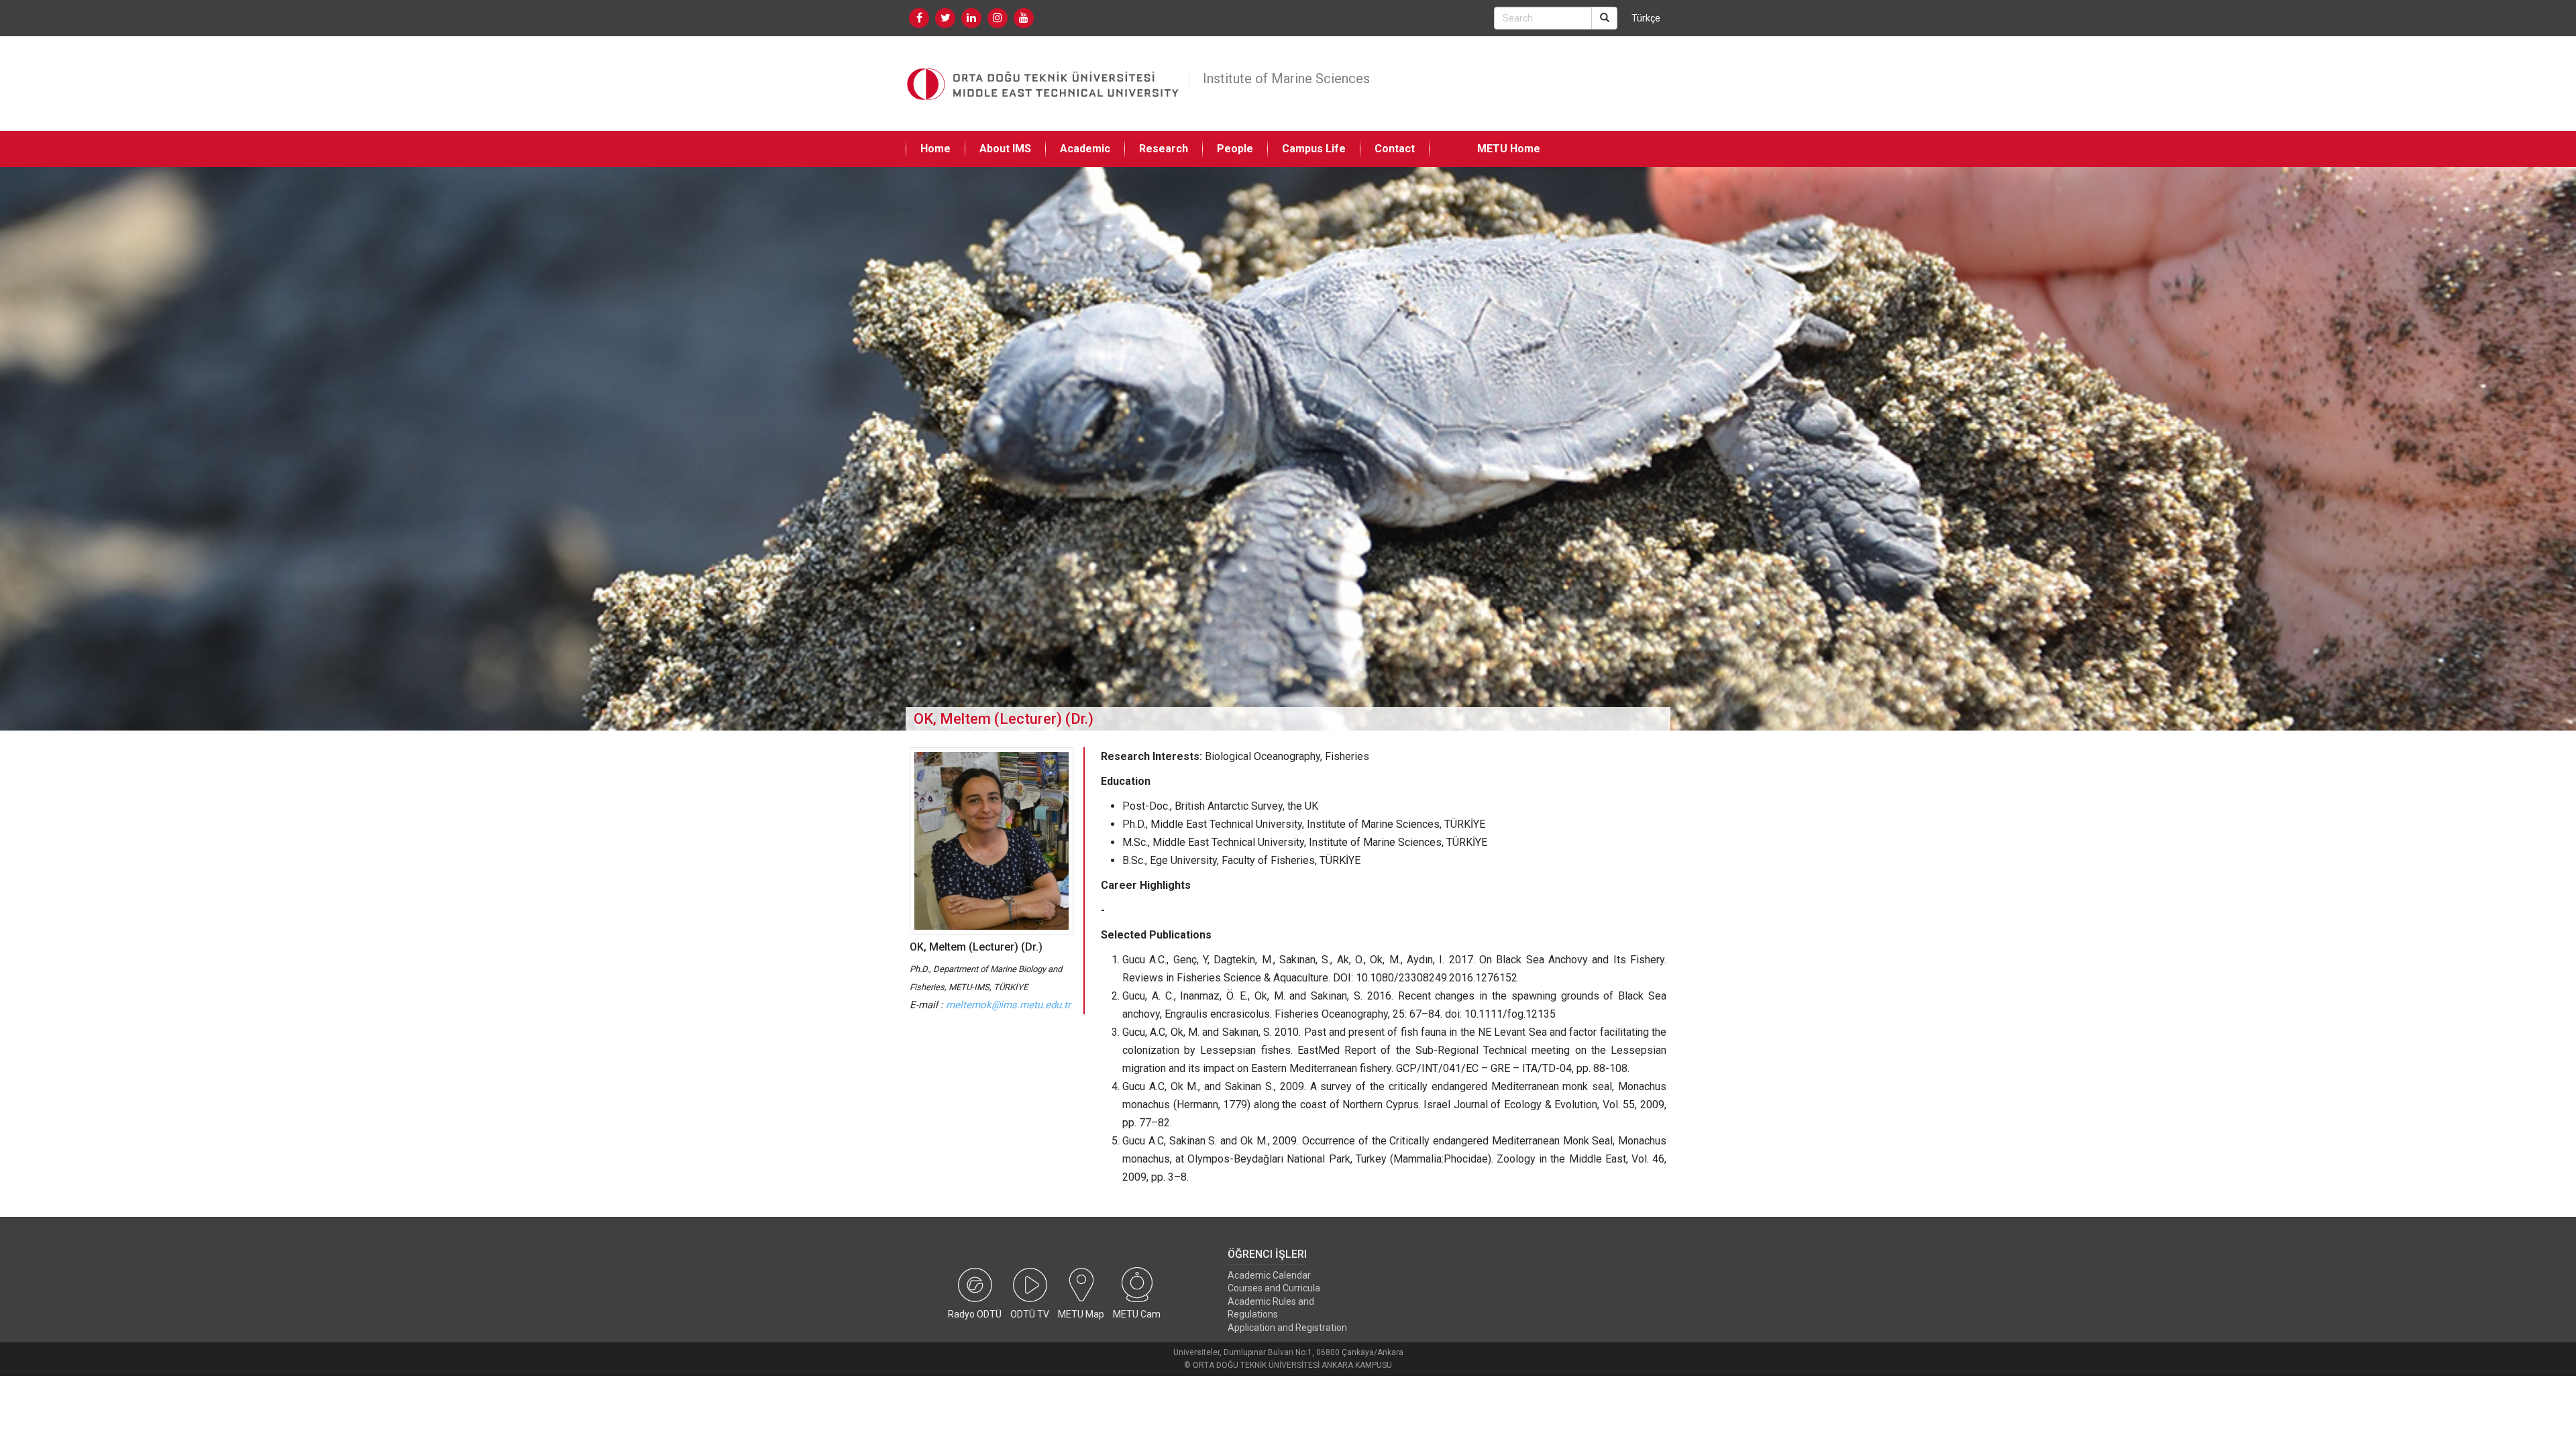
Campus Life (1314, 149)
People (1235, 149)
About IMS (1005, 149)
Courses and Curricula (1274, 1288)
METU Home (1509, 149)
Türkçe (1646, 18)
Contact (1395, 149)
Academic (1085, 149)
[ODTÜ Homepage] (1044, 84)
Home (935, 149)
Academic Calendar (1269, 1275)
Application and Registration (1287, 1328)
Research (1164, 149)
